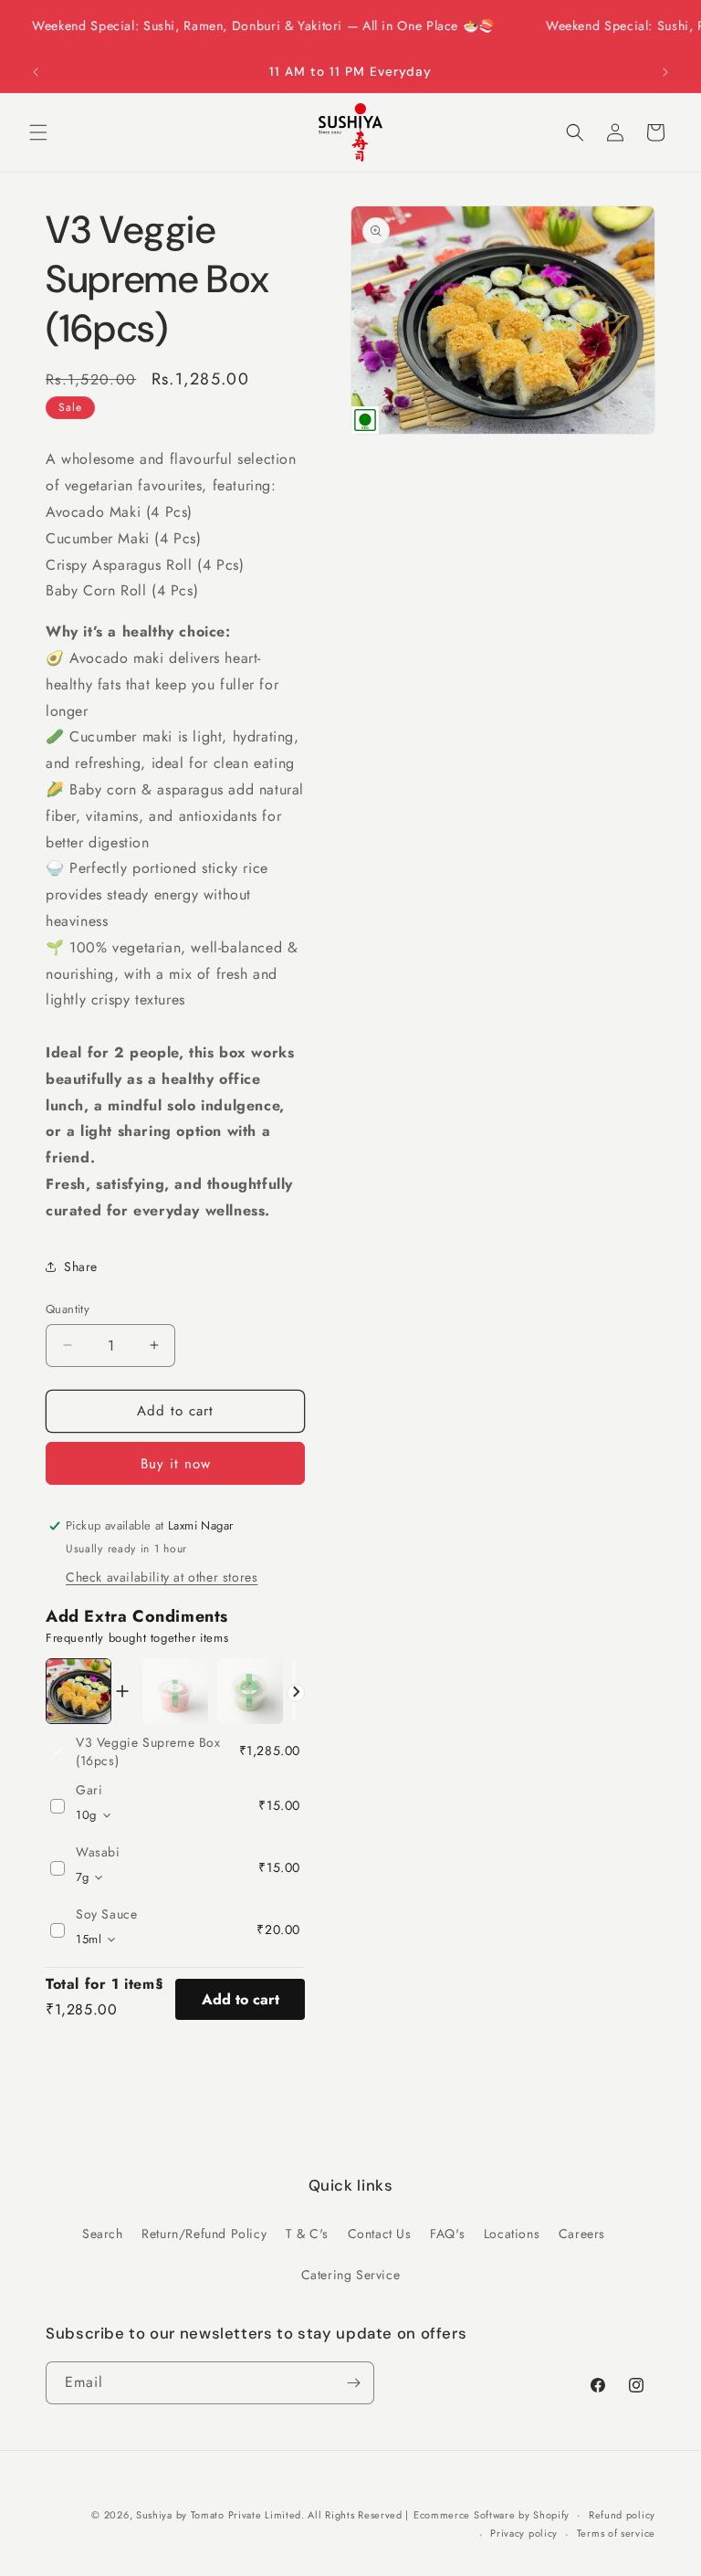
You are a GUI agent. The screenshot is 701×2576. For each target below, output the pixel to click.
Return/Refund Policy (204, 2234)
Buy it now (176, 1464)
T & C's (307, 2234)
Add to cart (241, 1999)
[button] (38, 132)
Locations (512, 2234)
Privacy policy (524, 2533)
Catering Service (351, 2275)
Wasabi (98, 1852)
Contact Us (380, 2234)
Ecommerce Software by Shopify (492, 2515)
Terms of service (616, 2533)
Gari (89, 1790)
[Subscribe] (353, 2383)
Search (103, 2234)
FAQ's (447, 2234)
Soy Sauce (106, 1914)
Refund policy (622, 2515)
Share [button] (81, 1267)
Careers (582, 2234)
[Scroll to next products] (296, 1693)
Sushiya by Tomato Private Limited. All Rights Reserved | (272, 2515)
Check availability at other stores (162, 1577)
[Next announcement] (665, 72)
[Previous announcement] (36, 72)
